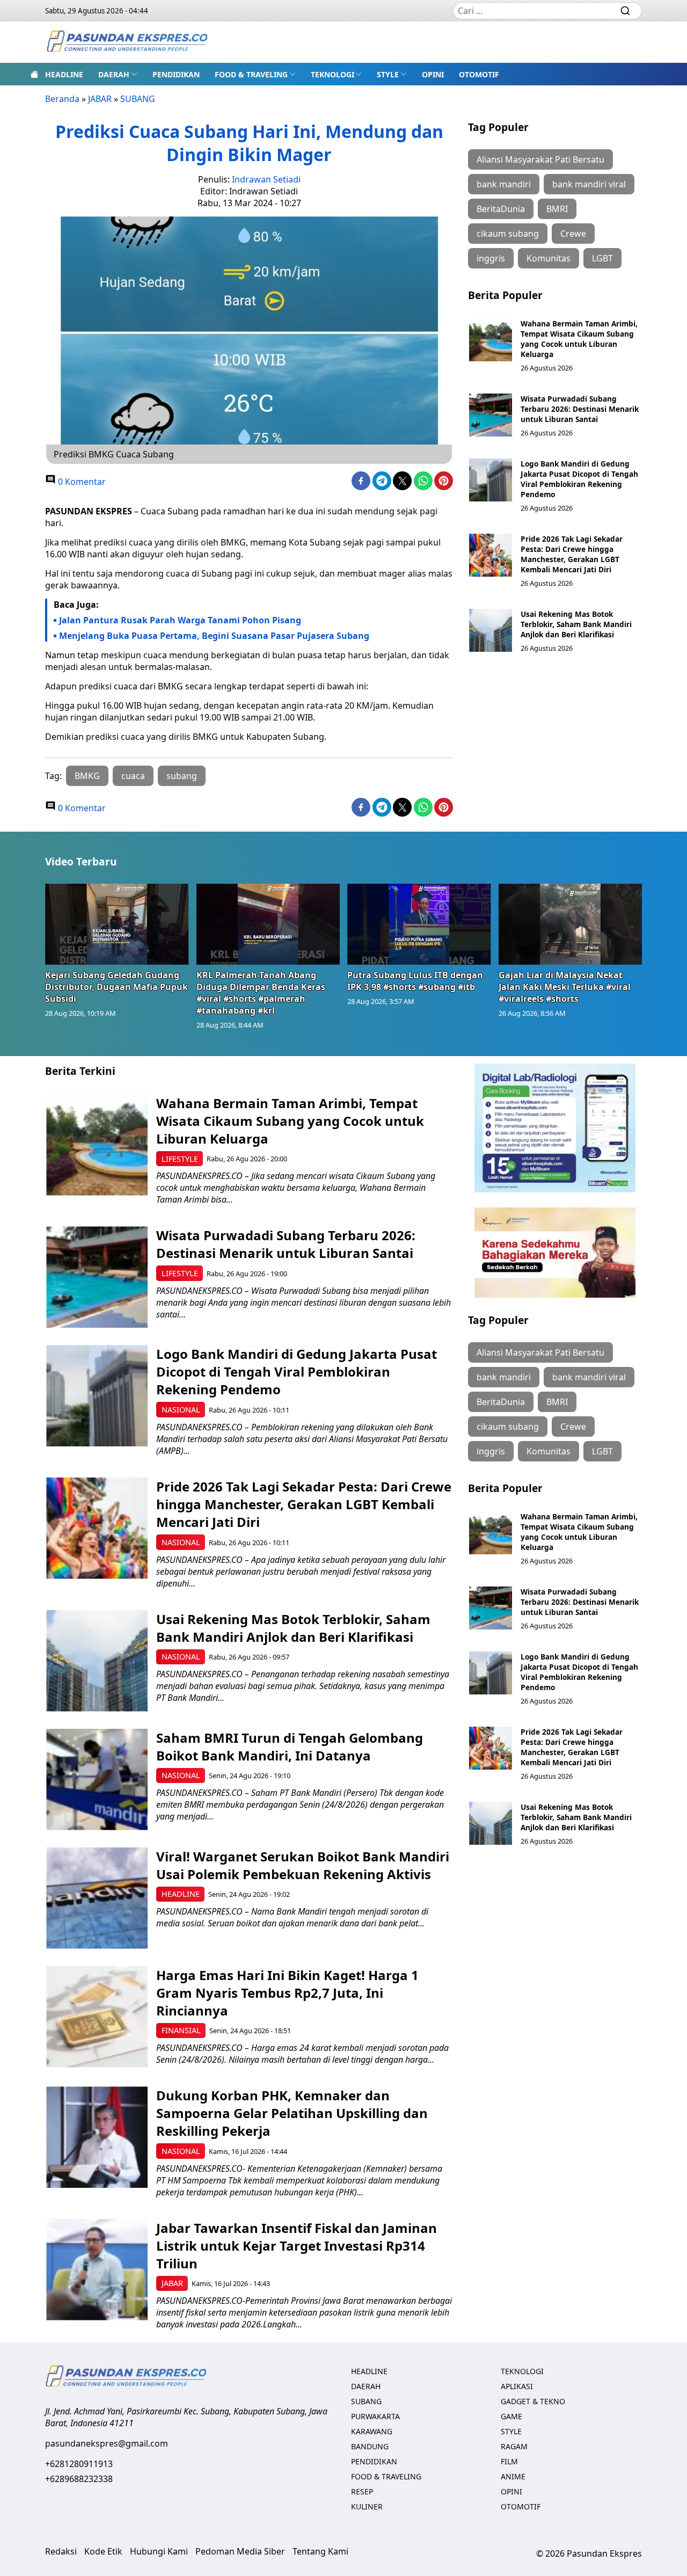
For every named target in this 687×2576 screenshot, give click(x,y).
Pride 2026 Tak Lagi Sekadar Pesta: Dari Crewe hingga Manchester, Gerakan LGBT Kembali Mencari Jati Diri (572, 554)
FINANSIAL (181, 2030)
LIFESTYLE (180, 1159)
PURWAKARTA (375, 2416)
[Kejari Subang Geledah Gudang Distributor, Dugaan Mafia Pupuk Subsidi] (117, 924)
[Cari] (625, 11)
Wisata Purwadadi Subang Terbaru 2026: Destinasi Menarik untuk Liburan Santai (580, 409)
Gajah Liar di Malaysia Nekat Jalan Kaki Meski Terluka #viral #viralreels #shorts (565, 987)
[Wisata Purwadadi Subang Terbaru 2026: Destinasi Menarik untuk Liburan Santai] (491, 415)
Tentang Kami (320, 2551)
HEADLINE (64, 74)
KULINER (367, 2506)
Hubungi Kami (159, 2551)
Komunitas (549, 258)
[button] (118, 74)
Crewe (573, 234)
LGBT (602, 258)
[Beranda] (34, 74)
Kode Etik (103, 2551)
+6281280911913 (79, 2464)
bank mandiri (504, 184)
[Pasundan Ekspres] (127, 42)
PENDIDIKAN (176, 74)
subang (182, 776)
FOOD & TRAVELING (251, 74)
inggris (491, 258)
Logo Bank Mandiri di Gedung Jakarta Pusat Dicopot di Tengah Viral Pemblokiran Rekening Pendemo (579, 479)
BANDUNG (370, 2446)
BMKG (87, 776)
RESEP (362, 2491)
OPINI (433, 74)
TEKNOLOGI (332, 74)
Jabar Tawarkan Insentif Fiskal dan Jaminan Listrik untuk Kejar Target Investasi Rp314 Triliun (297, 2246)
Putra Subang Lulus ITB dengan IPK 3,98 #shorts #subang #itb (415, 981)
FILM (509, 2461)
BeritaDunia (501, 209)
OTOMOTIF (479, 74)
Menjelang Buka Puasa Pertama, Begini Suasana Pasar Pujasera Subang (214, 636)
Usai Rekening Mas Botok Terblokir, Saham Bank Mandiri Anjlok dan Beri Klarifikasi (576, 624)
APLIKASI (517, 2386)
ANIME (513, 2476)
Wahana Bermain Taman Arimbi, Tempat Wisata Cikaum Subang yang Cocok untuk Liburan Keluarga (579, 339)
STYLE (388, 74)
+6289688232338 (79, 2479)
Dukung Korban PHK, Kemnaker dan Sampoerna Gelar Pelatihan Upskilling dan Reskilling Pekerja (292, 2113)
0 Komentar (81, 482)
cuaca (133, 776)
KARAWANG (372, 2431)
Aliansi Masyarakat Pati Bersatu (540, 159)
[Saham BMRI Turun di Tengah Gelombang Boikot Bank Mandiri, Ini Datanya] (97, 1780)
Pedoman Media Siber (240, 2551)
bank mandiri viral (589, 184)
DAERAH (114, 74)
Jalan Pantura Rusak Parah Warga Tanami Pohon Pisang (181, 620)
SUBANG (138, 99)
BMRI (557, 209)
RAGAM (514, 2446)
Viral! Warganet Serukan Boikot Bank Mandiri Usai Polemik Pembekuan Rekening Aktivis (303, 1865)
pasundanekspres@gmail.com (107, 2443)
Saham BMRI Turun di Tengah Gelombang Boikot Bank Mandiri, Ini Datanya (290, 1747)
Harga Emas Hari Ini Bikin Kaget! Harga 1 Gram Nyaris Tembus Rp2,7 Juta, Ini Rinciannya (287, 1993)
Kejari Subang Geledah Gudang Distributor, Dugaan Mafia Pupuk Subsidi (116, 987)
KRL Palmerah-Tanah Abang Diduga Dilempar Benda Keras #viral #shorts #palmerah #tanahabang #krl (261, 993)
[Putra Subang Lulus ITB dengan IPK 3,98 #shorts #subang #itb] (419, 924)
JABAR (100, 99)
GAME (511, 2416)
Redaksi (61, 2551)
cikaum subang (508, 234)
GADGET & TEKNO (533, 2401)
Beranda (62, 99)
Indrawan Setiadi (266, 179)
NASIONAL (181, 1410)
